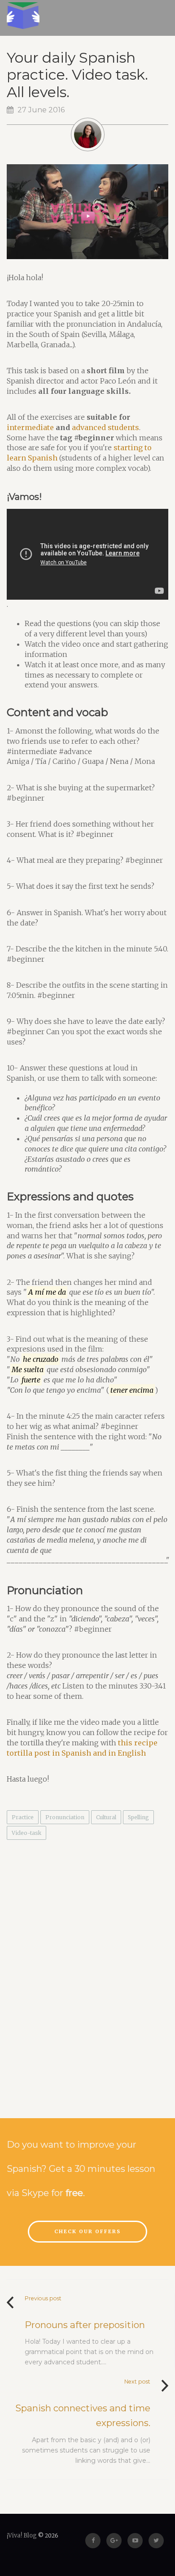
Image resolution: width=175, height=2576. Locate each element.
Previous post (43, 2298)
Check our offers (87, 2231)
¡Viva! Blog (22, 2535)
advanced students (105, 427)
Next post (137, 2382)
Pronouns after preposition (85, 2325)
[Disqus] (87, 1973)
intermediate (30, 427)
